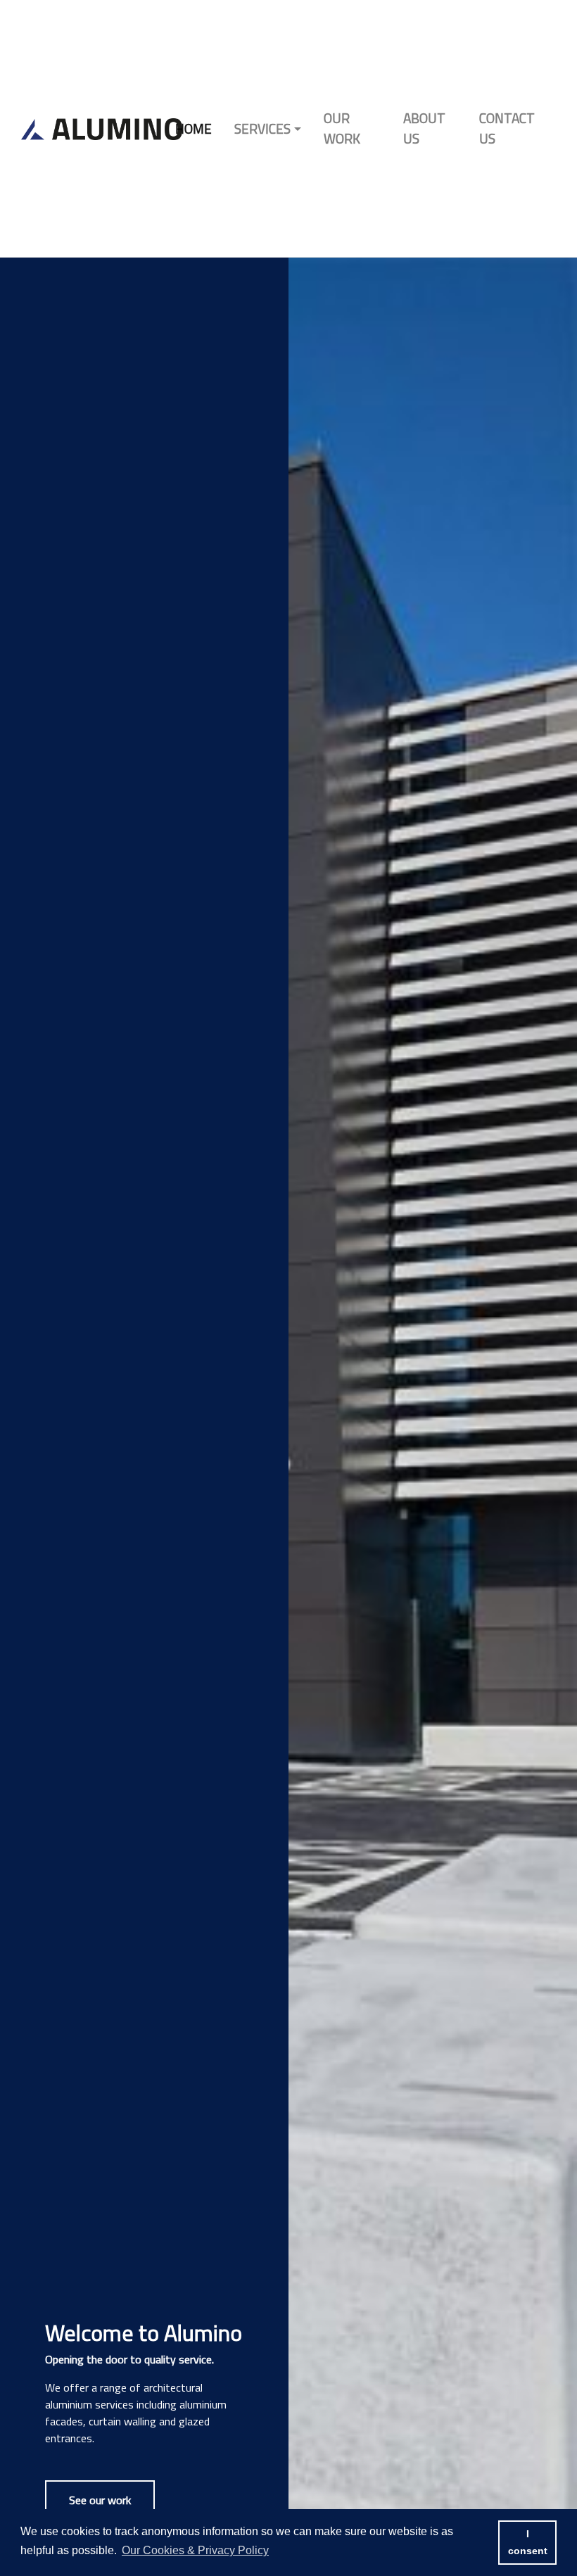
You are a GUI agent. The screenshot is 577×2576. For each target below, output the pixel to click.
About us (424, 128)
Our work (342, 128)
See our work (100, 2500)
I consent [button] (528, 2542)
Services (262, 128)
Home (194, 128)
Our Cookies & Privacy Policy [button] (195, 2550)
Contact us (507, 128)
